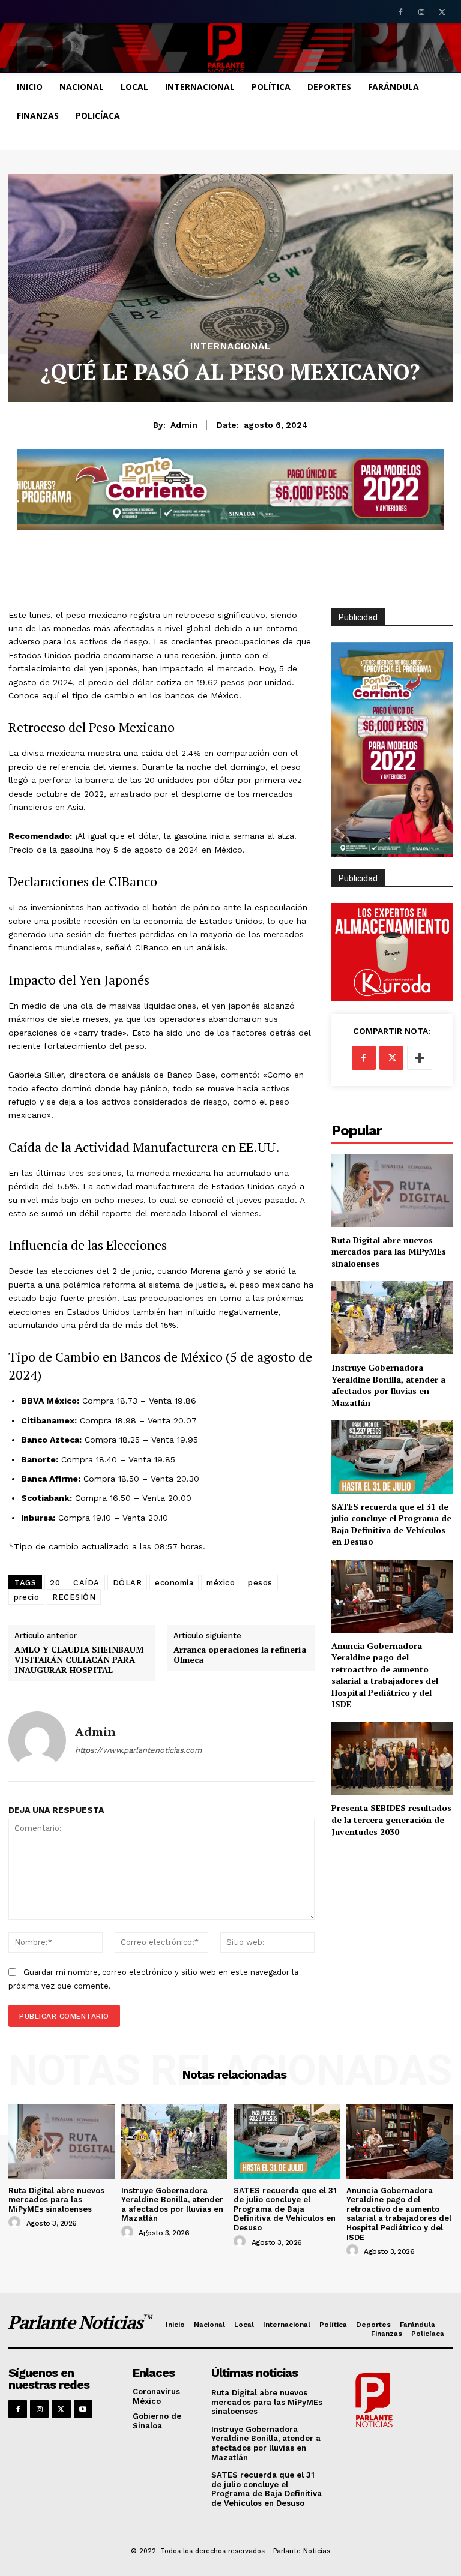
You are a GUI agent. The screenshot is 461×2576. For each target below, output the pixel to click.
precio (26, 1597)
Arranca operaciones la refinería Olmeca (240, 1655)
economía (174, 1583)
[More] (420, 1058)
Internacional (230, 347)
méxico (221, 1583)
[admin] (37, 1740)
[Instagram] (421, 13)
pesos (260, 1583)
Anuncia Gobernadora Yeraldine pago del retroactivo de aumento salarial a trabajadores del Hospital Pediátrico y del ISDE (385, 1675)
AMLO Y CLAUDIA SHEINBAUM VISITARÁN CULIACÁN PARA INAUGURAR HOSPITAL (79, 1660)
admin (184, 425)
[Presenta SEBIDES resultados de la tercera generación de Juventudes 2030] (392, 1758)
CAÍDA (86, 1583)
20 (55, 1583)
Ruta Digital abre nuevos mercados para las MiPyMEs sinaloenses (389, 1252)
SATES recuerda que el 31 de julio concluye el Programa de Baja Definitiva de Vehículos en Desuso (391, 1524)
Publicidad (358, 878)
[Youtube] (83, 2409)
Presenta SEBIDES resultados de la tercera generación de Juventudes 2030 (391, 1819)
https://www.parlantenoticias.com (138, 1750)
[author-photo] (16, 2223)
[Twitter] (442, 13)
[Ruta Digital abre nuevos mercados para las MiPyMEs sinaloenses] (392, 1190)
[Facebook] (401, 13)
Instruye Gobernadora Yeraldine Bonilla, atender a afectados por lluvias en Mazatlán (388, 1385)
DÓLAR (128, 1583)
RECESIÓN (74, 1597)
